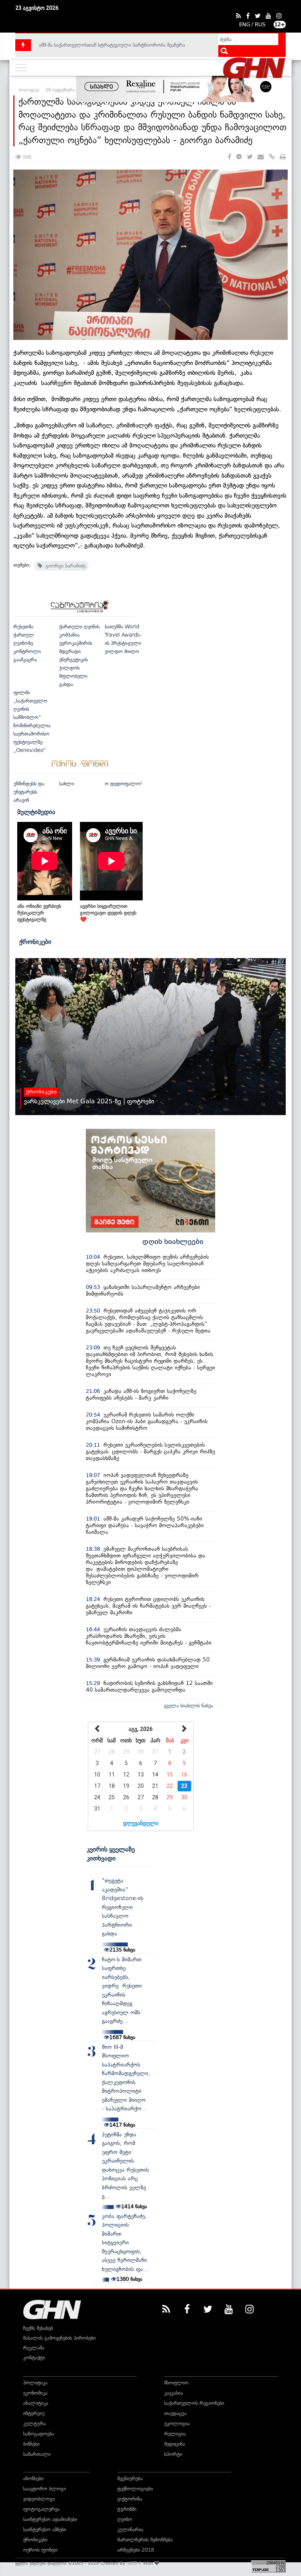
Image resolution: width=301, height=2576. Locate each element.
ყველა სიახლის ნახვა (189, 1706)
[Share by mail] (261, 157)
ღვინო (125, 2519)
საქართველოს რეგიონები (194, 2403)
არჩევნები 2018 (136, 2550)
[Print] (283, 157)
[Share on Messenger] (239, 157)
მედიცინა (175, 2444)
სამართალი (37, 2454)
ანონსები (33, 2478)
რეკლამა (34, 2348)
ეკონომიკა (35, 2393)
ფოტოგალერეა (41, 2509)
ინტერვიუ (34, 2413)
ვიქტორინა (130, 2499)
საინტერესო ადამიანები (50, 2519)
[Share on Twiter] (250, 157)
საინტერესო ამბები (45, 2529)
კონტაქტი (34, 2358)
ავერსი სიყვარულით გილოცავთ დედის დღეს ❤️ (108, 913)
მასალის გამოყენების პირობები (59, 2338)
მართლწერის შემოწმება (145, 2540)
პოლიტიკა (35, 2383)
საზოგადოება (39, 2434)
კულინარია (130, 2529)
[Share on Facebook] (229, 157)
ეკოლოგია (177, 2424)
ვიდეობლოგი (39, 2499)
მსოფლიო (176, 2383)
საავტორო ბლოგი (44, 2489)
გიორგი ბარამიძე (64, 566)
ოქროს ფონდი (40, 2550)
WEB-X (134, 2563)
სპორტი (173, 2454)
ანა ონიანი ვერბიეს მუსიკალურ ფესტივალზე (39, 913)
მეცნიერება (130, 2478)
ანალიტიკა (36, 2403)
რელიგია (175, 2434)
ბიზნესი (31, 2444)
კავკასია (174, 2393)
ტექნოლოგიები (135, 2489)
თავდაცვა (175, 2413)
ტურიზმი (127, 2509)
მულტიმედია (36, 812)
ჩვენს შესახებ (38, 2328)
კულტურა (34, 2424)
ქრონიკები (35, 942)
